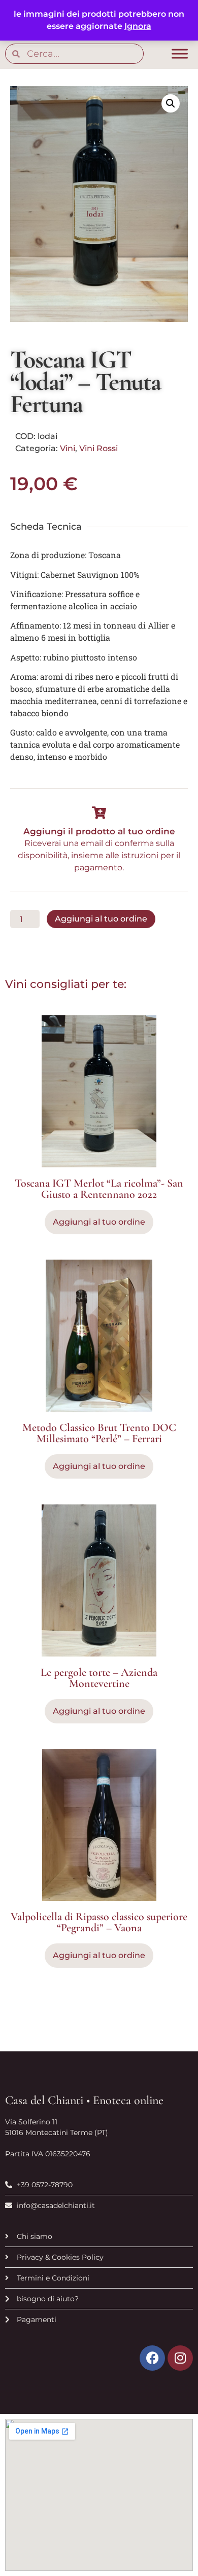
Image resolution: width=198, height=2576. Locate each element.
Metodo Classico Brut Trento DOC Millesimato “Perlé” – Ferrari (99, 1433)
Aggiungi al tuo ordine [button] (99, 1222)
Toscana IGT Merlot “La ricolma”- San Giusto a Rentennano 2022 (99, 1189)
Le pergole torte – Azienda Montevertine (99, 1678)
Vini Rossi (98, 448)
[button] (171, 103)
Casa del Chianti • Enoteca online (84, 2100)
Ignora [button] (138, 26)
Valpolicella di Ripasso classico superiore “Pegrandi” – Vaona (99, 1922)
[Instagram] (180, 2358)
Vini (68, 448)
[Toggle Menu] (180, 54)
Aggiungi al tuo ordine (101, 919)
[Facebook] (152, 2358)
